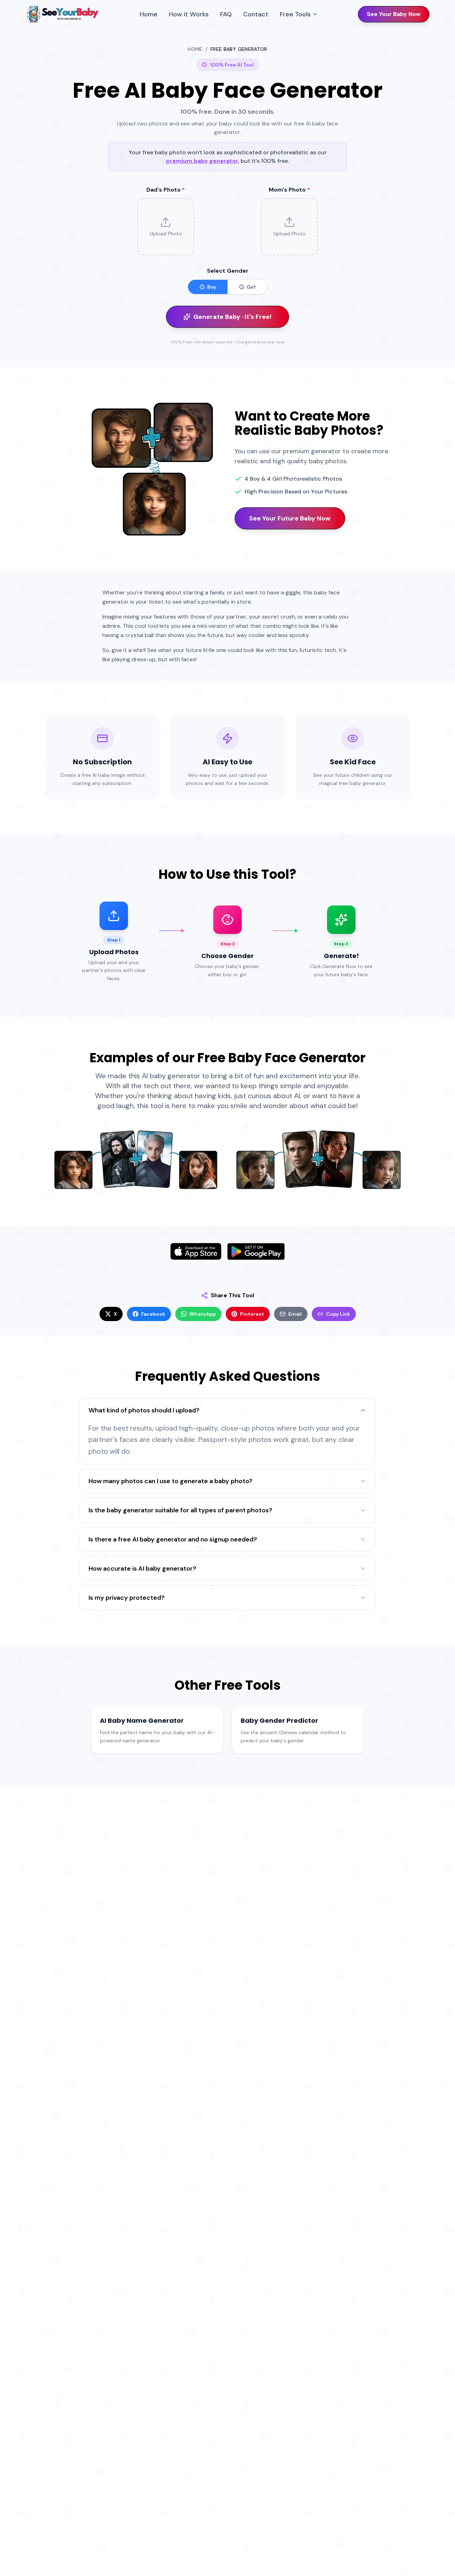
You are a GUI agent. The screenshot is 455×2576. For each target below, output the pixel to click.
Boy (212, 287)
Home (149, 14)
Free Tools (295, 14)
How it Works (189, 14)
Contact (256, 14)
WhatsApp (203, 1314)
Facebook (153, 1314)
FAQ (226, 14)
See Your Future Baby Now (290, 518)
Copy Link (338, 1314)
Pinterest (252, 1314)
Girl (251, 287)
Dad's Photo (166, 190)
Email (295, 1314)
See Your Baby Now (394, 14)
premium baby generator (202, 161)
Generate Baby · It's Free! (232, 317)
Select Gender (228, 271)
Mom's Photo (289, 190)
